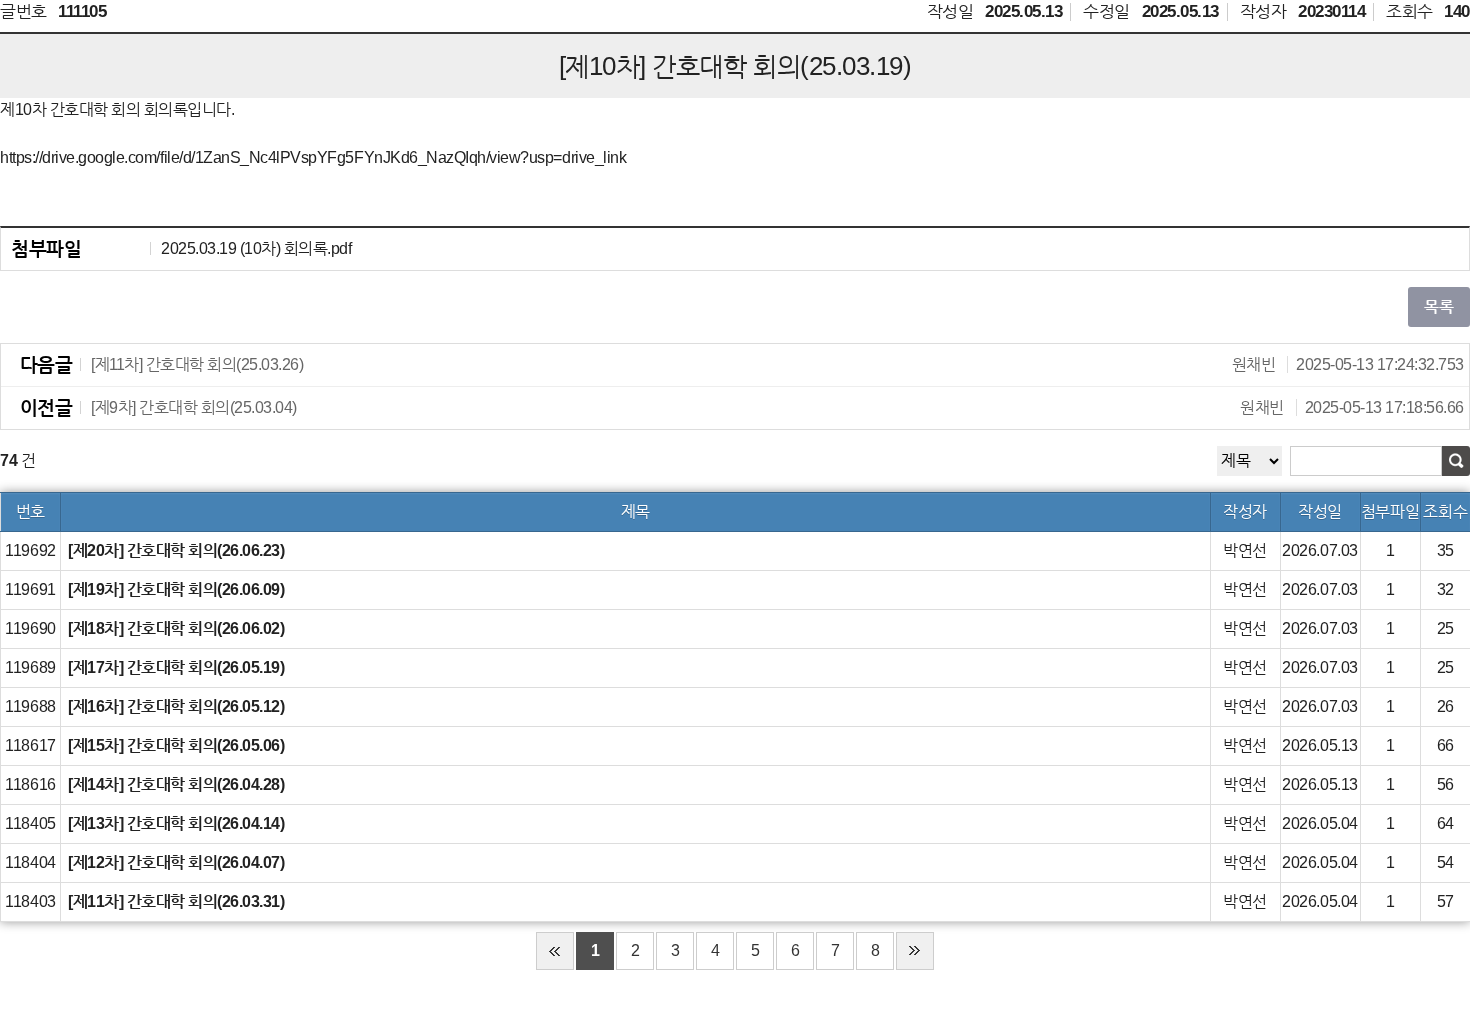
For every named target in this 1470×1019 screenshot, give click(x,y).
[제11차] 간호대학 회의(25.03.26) (777, 364)
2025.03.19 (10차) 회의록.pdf (256, 248)
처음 (555, 951)
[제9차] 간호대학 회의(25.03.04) (777, 407)
